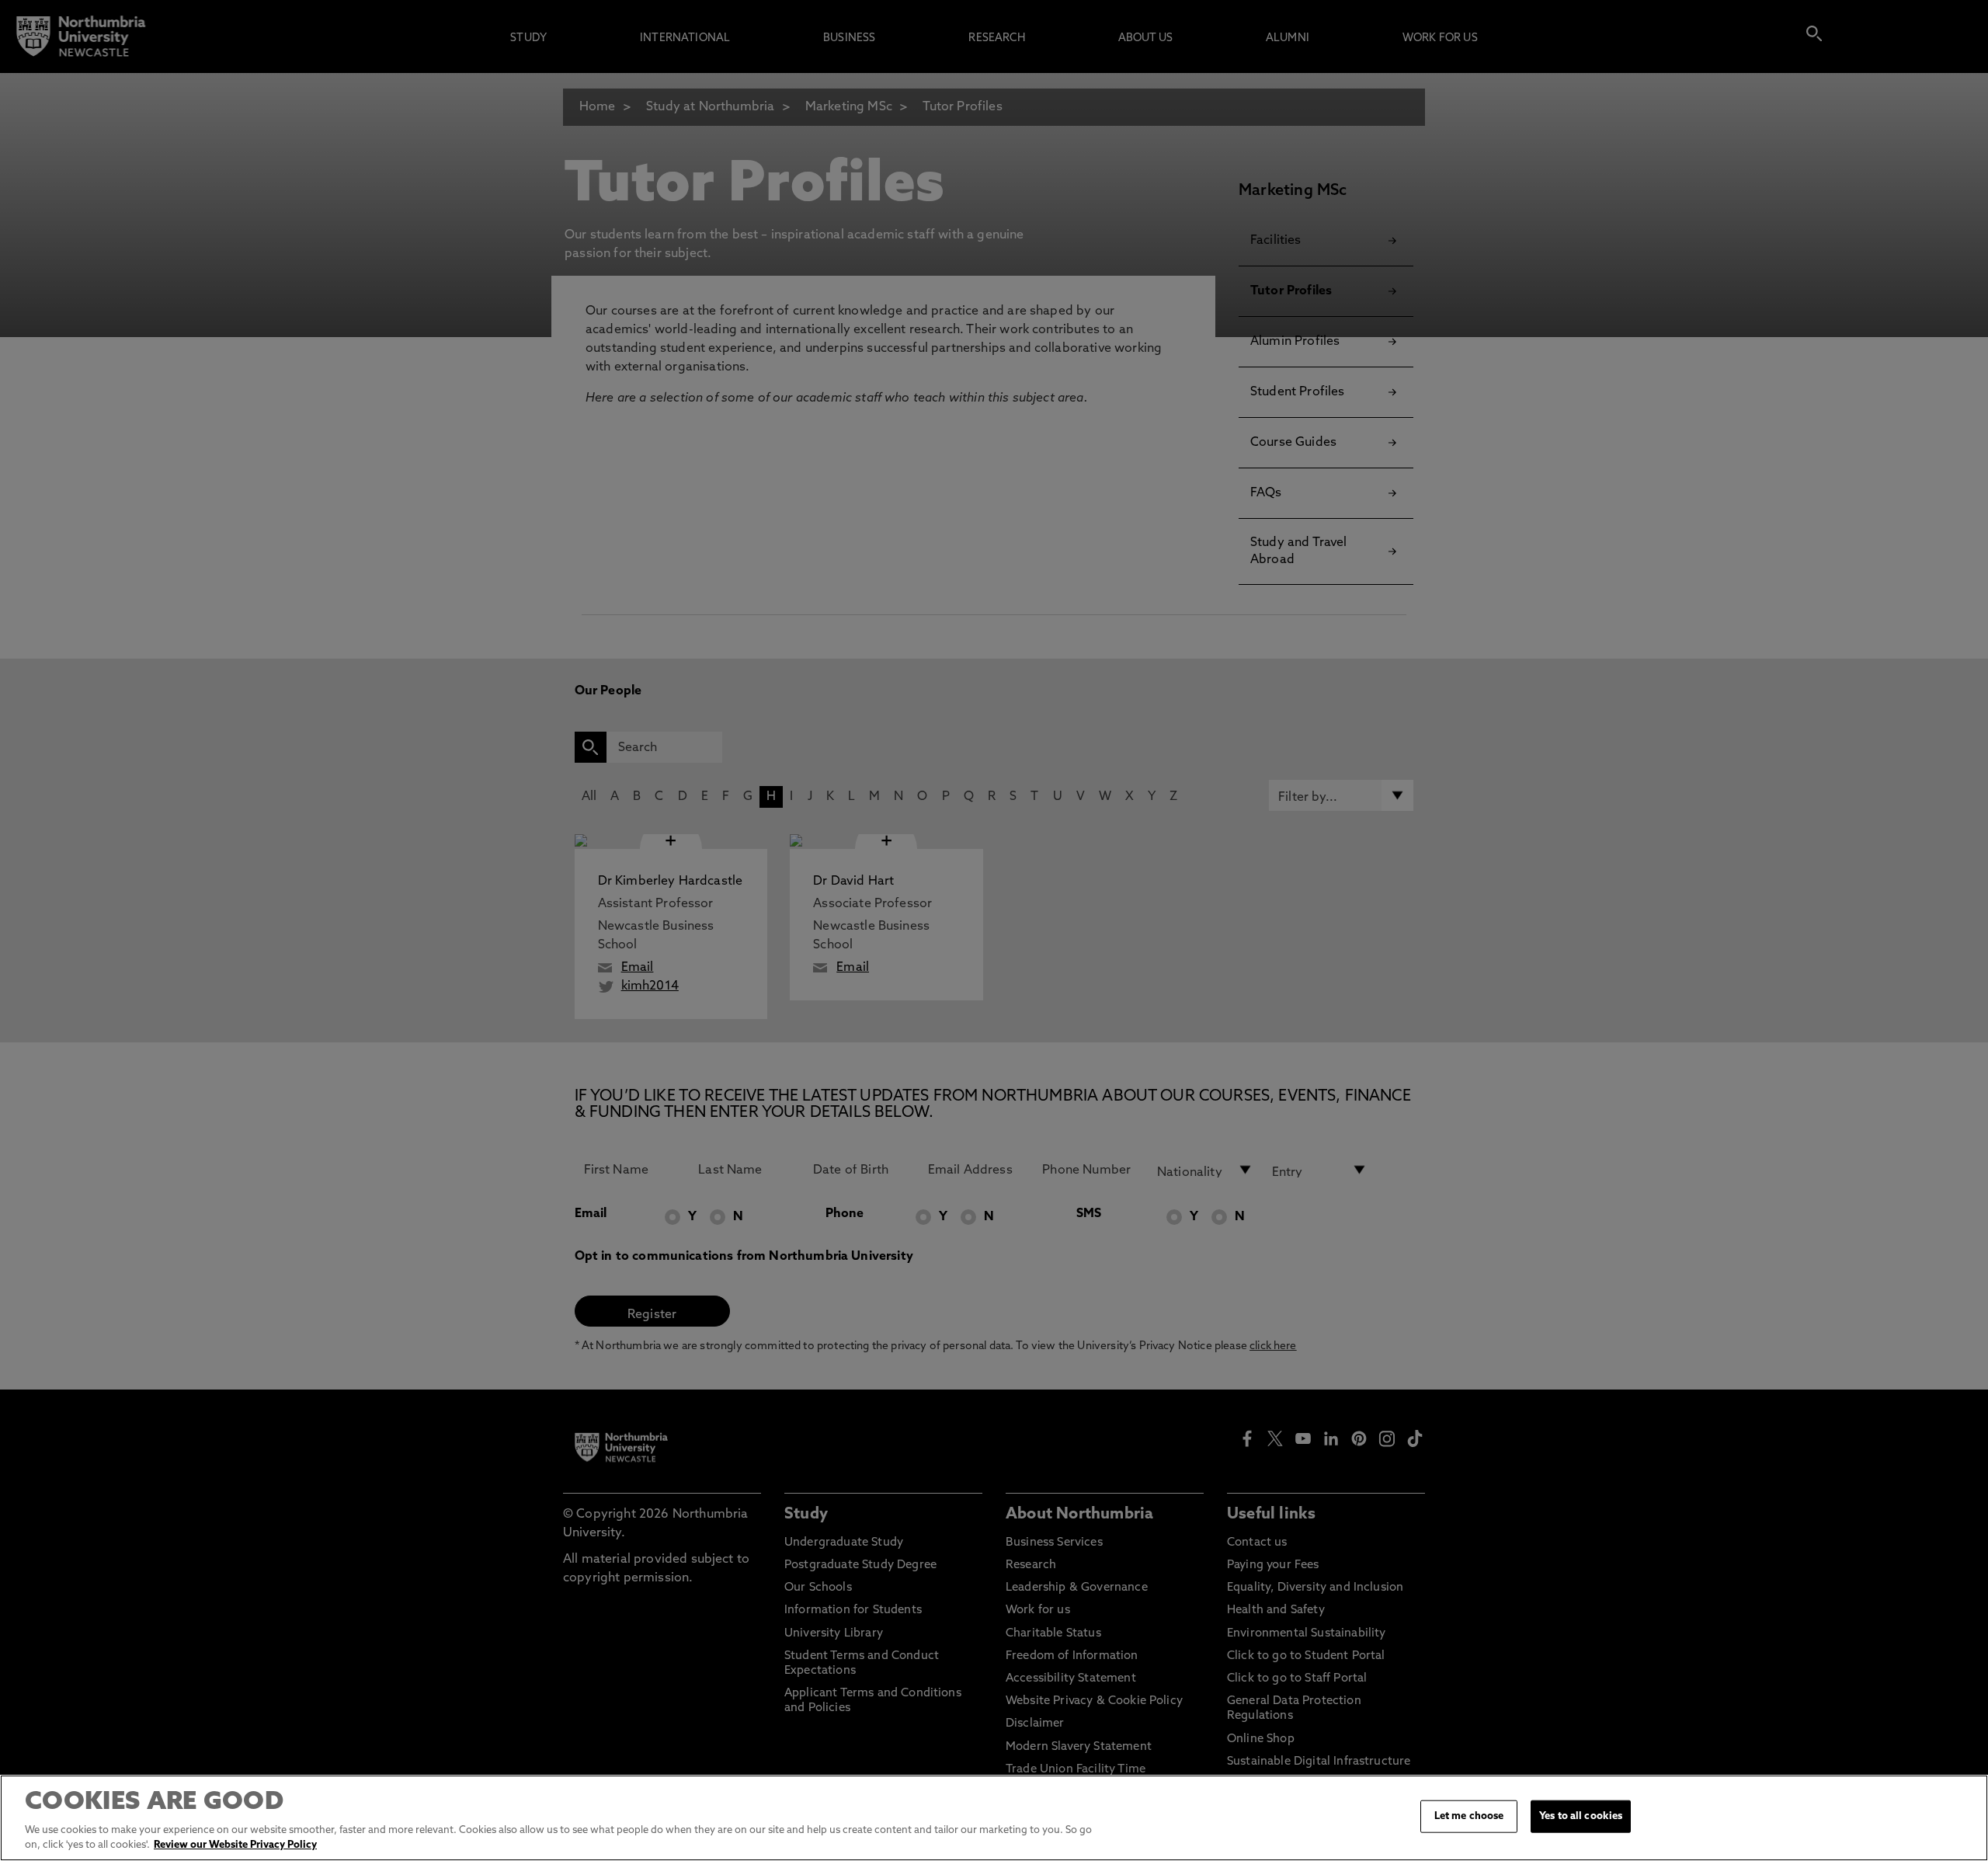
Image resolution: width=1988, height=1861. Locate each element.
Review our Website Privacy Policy (235, 1845)
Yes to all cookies (1581, 1816)
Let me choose (1469, 1816)
